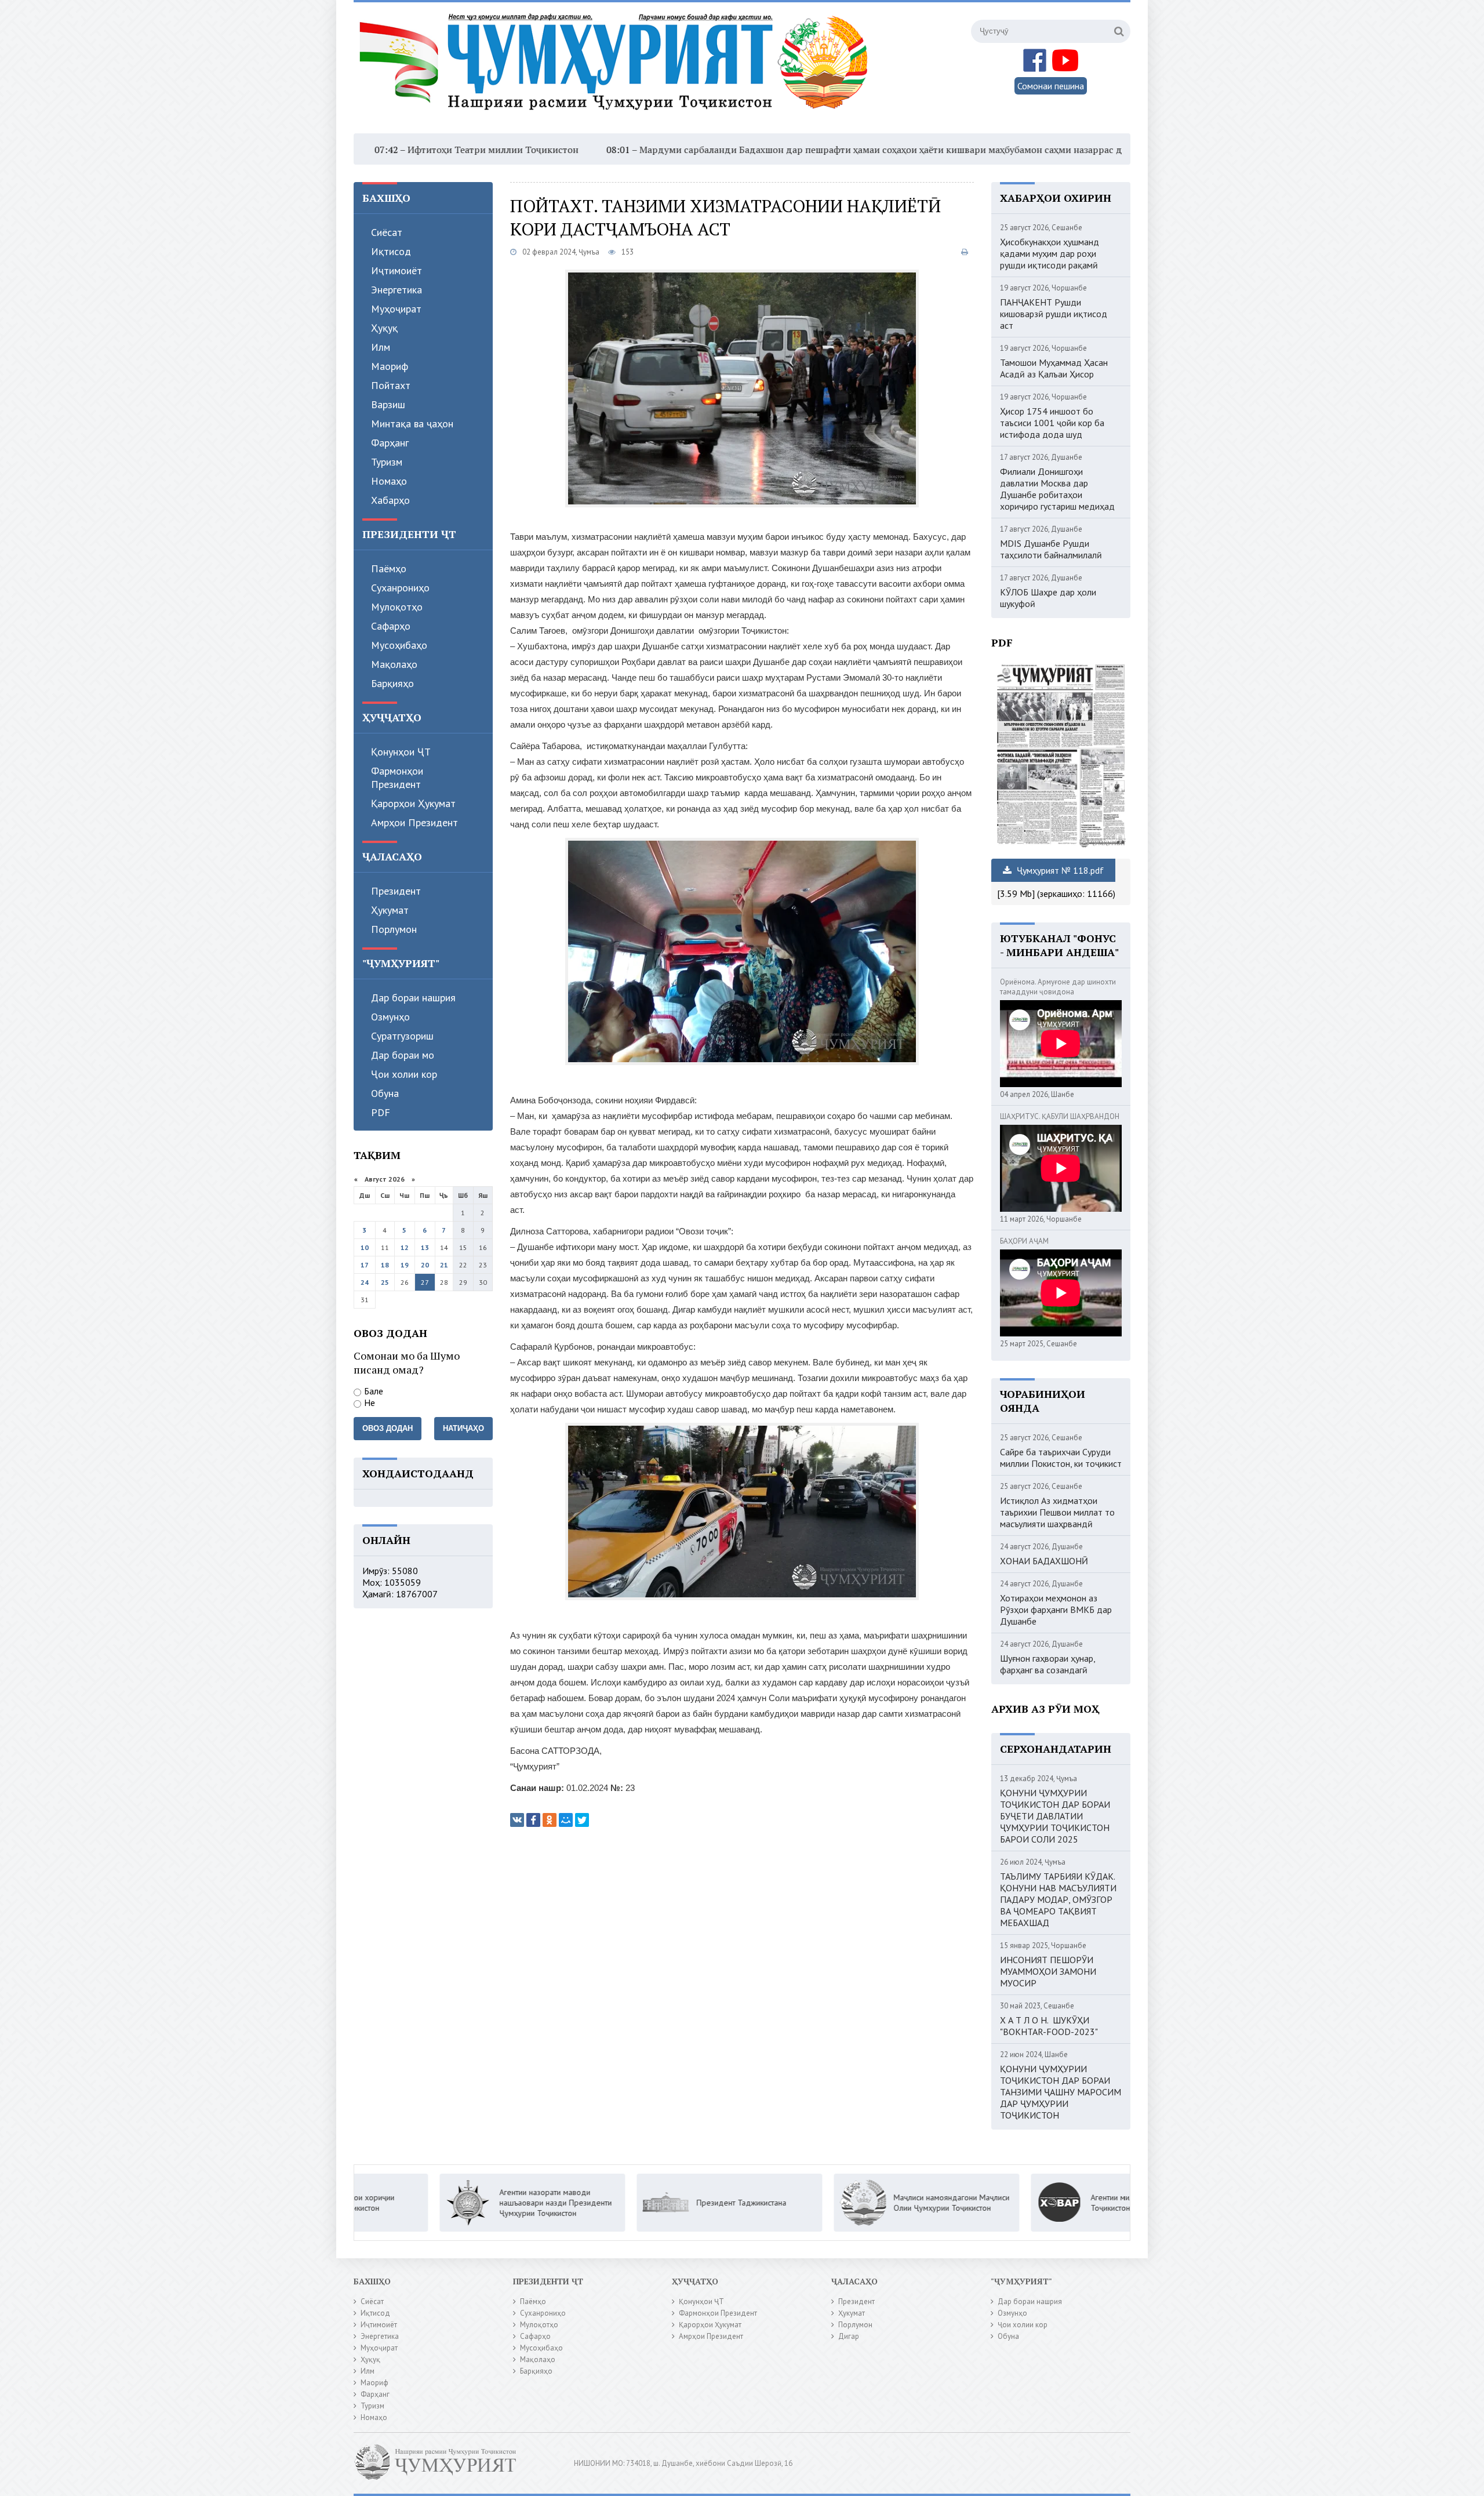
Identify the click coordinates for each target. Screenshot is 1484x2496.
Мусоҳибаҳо (399, 645)
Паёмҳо (389, 568)
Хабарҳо (390, 500)
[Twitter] (582, 1820)
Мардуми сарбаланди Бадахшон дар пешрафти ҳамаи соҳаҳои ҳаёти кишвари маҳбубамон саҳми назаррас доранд (730, 150)
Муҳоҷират (396, 309)
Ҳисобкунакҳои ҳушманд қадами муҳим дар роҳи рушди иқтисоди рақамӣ (1050, 253)
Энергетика (397, 290)
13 (425, 1247)
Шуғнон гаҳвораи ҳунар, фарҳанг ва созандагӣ (1047, 1664)
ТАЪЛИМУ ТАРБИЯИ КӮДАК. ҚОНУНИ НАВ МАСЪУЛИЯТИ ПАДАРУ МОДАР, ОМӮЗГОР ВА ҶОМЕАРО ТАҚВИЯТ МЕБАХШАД (1058, 1899)
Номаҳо (389, 481)
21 (444, 1265)
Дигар (849, 2336)
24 (365, 1282)
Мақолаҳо (394, 664)
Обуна (385, 1093)
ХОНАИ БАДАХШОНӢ (1044, 1561)
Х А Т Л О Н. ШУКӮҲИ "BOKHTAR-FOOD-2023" (1049, 2026)
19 (405, 1265)
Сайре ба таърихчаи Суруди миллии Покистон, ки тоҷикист (1061, 1458)
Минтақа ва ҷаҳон (412, 424)
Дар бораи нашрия (413, 998)
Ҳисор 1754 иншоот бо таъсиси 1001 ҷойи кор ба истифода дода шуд (1052, 423)
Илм (381, 347)
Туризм (387, 462)
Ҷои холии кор (404, 1074)
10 (365, 1247)
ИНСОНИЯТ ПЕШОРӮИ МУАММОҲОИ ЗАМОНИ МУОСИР (1048, 1971)
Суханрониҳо (400, 588)
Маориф (390, 366)
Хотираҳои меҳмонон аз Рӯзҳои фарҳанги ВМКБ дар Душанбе (1056, 1609)
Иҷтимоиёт (397, 270)
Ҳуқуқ (384, 328)
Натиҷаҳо (463, 1428)
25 (385, 1282)
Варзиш (388, 404)
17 (365, 1265)
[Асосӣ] (616, 69)
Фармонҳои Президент (397, 777)
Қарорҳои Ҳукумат (413, 803)
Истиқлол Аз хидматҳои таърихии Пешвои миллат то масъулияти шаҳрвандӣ (1057, 1512)
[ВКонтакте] (517, 1820)
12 (405, 1247)
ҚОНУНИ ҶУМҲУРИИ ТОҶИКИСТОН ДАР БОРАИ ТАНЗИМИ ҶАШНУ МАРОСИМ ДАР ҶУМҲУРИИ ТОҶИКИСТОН (1061, 2092)
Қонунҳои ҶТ (401, 752)
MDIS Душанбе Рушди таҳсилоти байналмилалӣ (1051, 549)
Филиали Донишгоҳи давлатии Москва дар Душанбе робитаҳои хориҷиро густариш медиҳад (1057, 489)
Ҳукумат (390, 910)
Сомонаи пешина (1051, 86)
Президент (396, 891)
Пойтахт (391, 385)
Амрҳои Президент (414, 822)
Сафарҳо (391, 626)
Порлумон (394, 929)
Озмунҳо (390, 1017)
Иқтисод (391, 251)
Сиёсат (387, 232)
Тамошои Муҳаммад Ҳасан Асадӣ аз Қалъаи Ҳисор (1054, 368)
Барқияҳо (392, 683)
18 (385, 1265)
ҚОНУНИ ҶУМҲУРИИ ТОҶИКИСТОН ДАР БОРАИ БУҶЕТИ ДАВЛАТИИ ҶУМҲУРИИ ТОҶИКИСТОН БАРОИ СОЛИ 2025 (1055, 1816)
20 (425, 1265)
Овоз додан (388, 1428)
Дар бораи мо (403, 1055)
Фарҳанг (390, 443)
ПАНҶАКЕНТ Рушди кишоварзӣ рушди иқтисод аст (1054, 314)
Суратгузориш (402, 1036)
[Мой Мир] (566, 1820)
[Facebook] (533, 1820)
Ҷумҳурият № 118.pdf (1059, 870)
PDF (381, 1112)
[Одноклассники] (550, 1820)
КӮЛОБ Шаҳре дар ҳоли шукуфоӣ (1048, 598)
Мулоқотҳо (397, 607)
